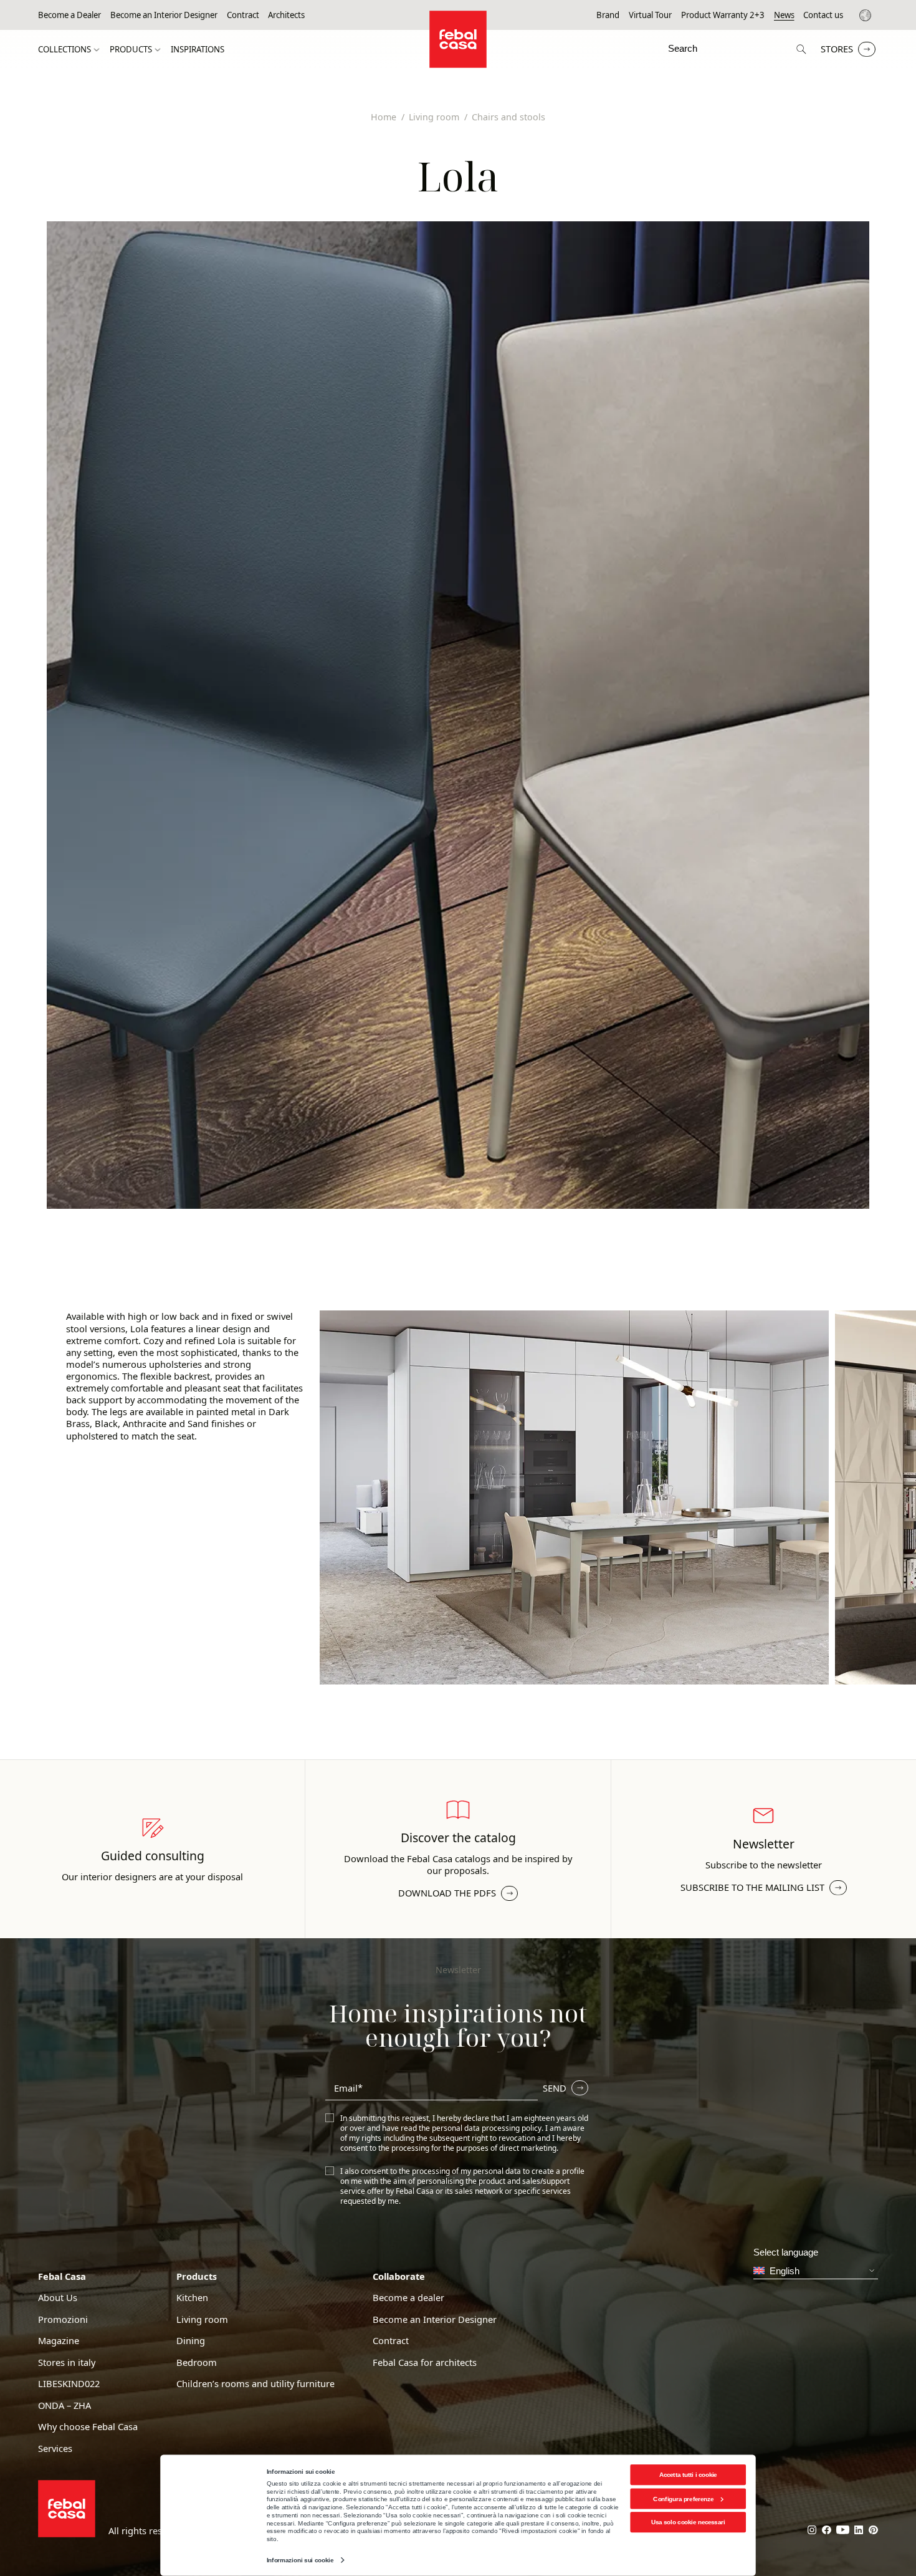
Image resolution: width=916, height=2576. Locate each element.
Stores (837, 49)
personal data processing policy (487, 2128)
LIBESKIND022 (69, 2384)
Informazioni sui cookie (300, 2560)
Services (55, 2449)
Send (555, 2088)
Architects (286, 15)
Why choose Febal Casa (88, 2427)
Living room (202, 2319)
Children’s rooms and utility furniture (255, 2384)
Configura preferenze (683, 2498)
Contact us (823, 15)
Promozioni (63, 2319)
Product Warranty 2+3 (723, 15)
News (784, 15)
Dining (191, 2341)
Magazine (59, 2341)
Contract (243, 15)
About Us (58, 2298)
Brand (608, 15)
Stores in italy (67, 2362)
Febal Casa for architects (425, 2362)
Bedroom (197, 2362)
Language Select (867, 15)
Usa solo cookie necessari (688, 2522)
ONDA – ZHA (64, 2405)
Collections (64, 50)
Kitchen (192, 2298)
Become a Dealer (69, 15)
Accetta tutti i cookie (688, 2475)
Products (131, 50)
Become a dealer (408, 2298)
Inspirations (198, 50)
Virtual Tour (650, 15)
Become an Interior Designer (164, 15)
